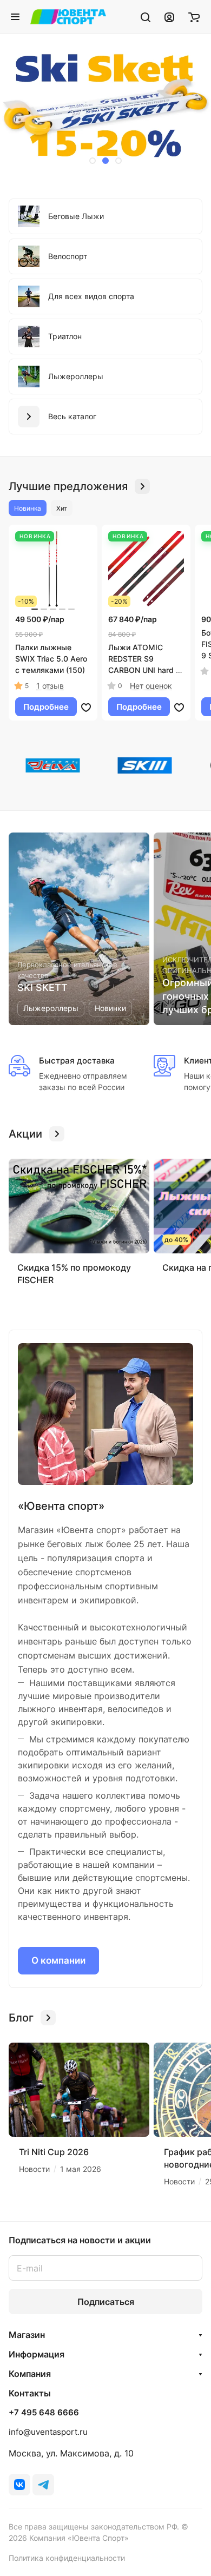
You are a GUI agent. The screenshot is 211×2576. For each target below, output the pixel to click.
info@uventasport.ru (48, 2432)
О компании (58, 1960)
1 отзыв (50, 686)
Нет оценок (151, 686)
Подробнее (46, 707)
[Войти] (169, 17)
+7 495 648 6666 (44, 2413)
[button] (93, 161)
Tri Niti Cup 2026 (54, 2152)
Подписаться (106, 2302)
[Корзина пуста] (194, 17)
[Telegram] (43, 2485)
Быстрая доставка (77, 1061)
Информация (37, 2354)
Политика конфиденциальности (67, 2558)
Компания (30, 2374)
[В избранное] (86, 707)
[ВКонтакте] (19, 2485)
